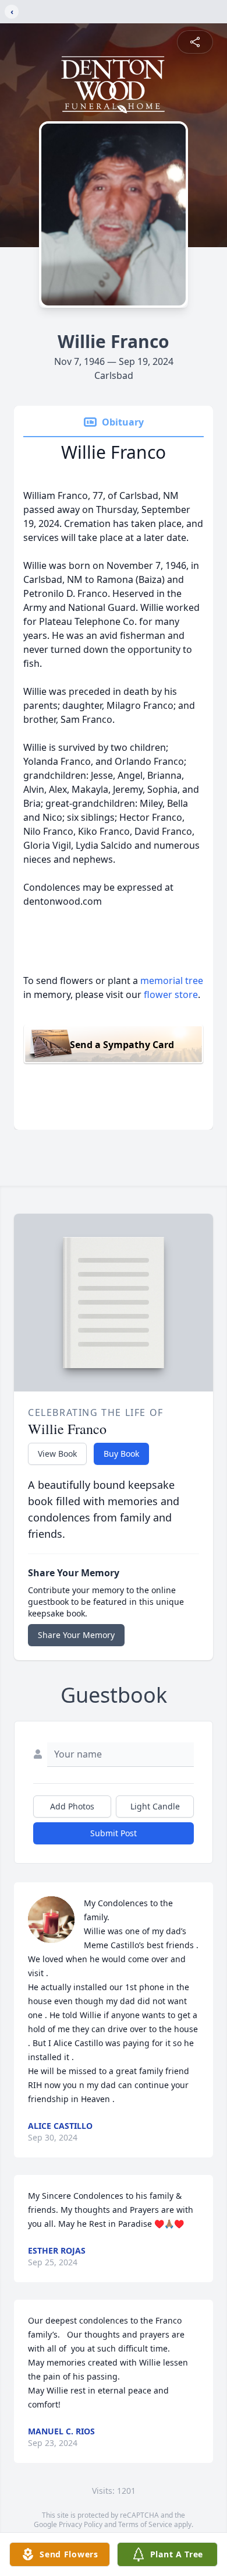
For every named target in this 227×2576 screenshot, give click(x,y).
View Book (57, 1454)
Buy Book (121, 1454)
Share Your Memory (76, 1635)
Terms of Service (145, 2524)
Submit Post (114, 1833)
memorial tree (172, 981)
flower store (171, 994)
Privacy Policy (81, 2524)
